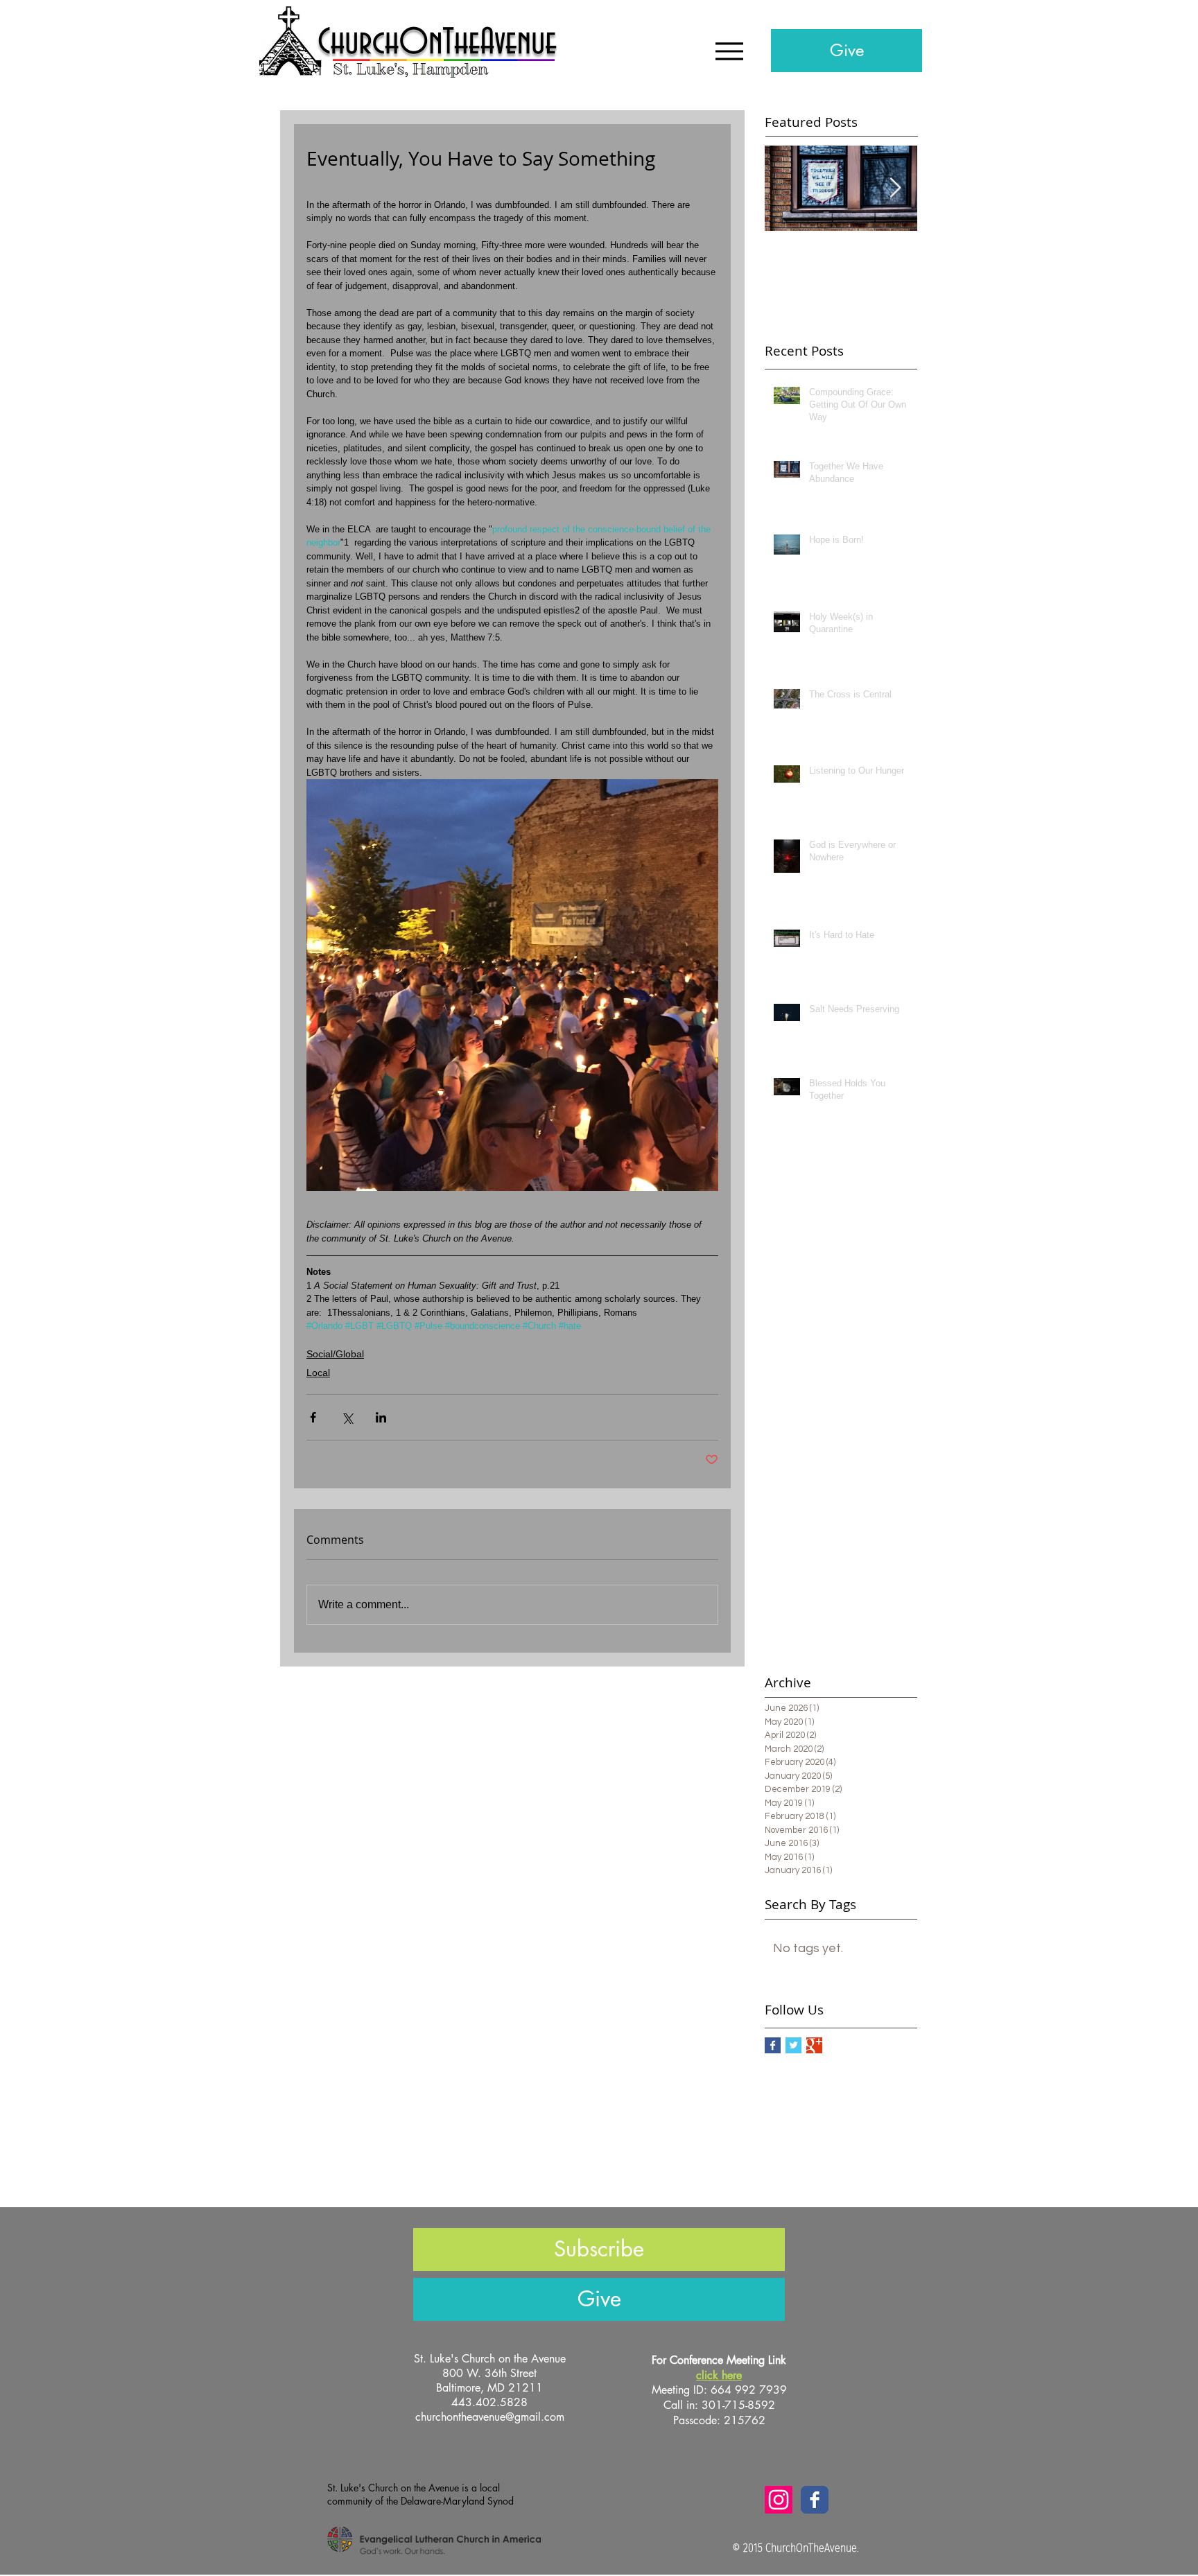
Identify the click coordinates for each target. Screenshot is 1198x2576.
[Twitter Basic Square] (793, 2045)
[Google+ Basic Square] (814, 2045)
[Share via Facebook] (313, 1417)
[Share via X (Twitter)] (347, 1417)
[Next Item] (895, 188)
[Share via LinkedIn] (381, 1417)
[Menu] (729, 51)
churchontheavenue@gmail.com (490, 2417)
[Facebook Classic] (815, 2500)
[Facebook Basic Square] (773, 2045)
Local (318, 1373)
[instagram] (779, 2500)
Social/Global (335, 1354)
